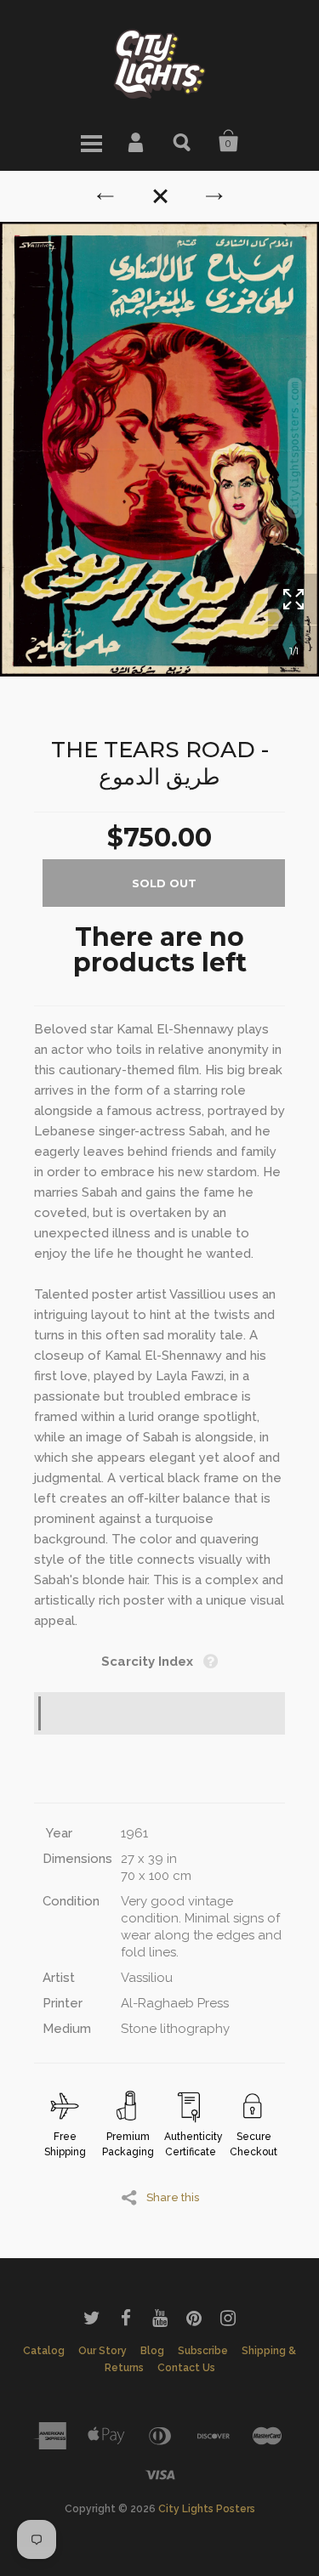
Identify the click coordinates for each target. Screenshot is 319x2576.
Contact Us (186, 2368)
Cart (229, 141)
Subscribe (203, 2351)
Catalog (44, 2351)
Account (137, 141)
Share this (173, 2197)
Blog (152, 2351)
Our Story (103, 2351)
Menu (91, 141)
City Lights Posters (207, 2509)
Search (183, 141)
